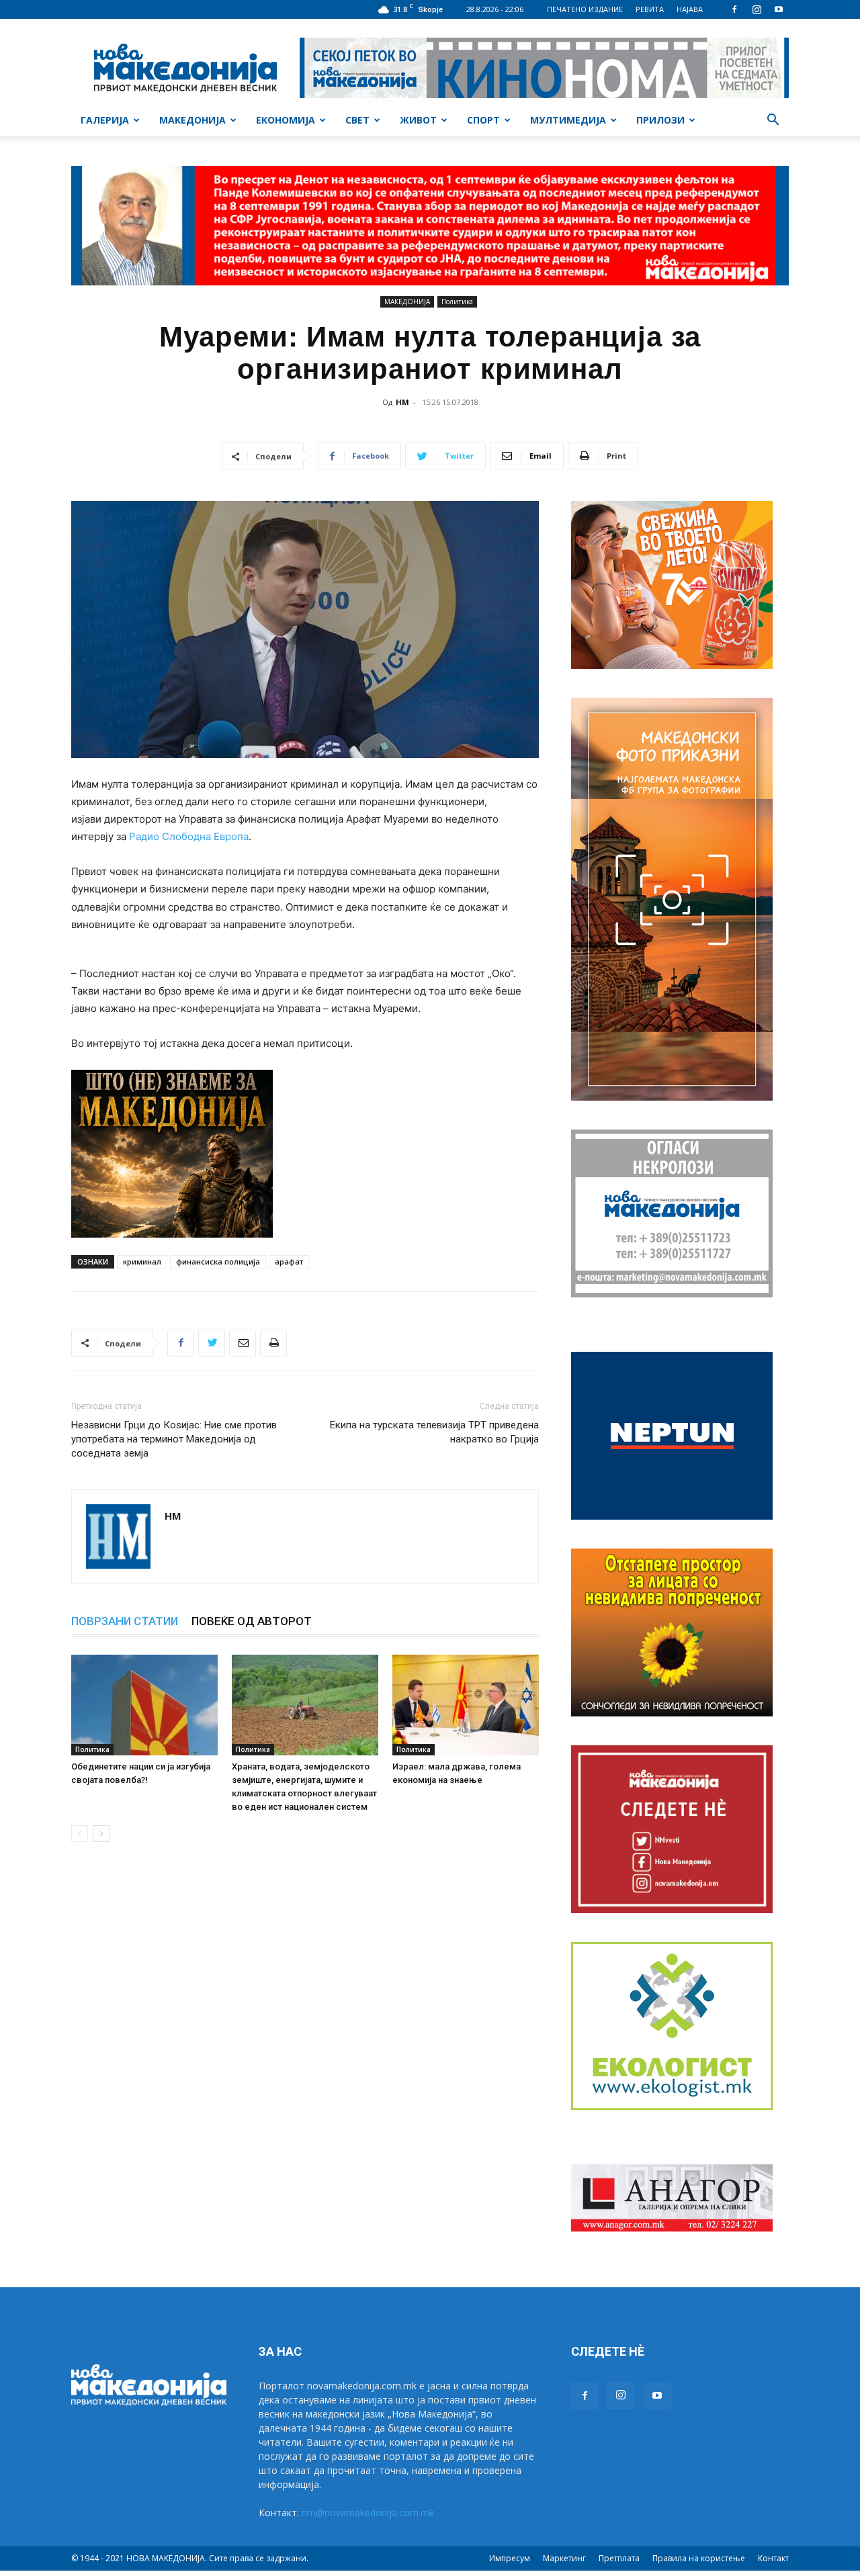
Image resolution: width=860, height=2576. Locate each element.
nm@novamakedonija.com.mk (368, 2513)
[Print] (273, 1343)
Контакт (773, 2558)
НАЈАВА (690, 9)
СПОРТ (483, 120)
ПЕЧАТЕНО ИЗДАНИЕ (585, 9)
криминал (142, 1261)
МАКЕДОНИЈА (192, 120)
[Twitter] (212, 1343)
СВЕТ (357, 120)
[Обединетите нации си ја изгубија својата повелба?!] (144, 1705)
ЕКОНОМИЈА (286, 120)
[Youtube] (779, 9)
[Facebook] (734, 9)
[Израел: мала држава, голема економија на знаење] (466, 1705)
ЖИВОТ (418, 120)
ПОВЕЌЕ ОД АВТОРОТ (252, 1621)
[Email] (243, 1343)
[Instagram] (757, 9)
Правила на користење (699, 2558)
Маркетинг (564, 2558)
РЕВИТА (650, 9)
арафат (289, 1261)
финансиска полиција (218, 1261)
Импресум (510, 2558)
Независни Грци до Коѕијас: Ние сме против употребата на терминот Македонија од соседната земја (174, 1439)
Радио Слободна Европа (189, 836)
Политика (457, 302)
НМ (402, 402)
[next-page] (101, 1834)
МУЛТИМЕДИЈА (568, 120)
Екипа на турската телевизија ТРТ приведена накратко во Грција (434, 1432)
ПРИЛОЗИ (660, 120)
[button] (773, 121)
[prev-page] (80, 1834)
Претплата (619, 2558)
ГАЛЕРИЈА (105, 120)
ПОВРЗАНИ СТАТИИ (125, 1621)
